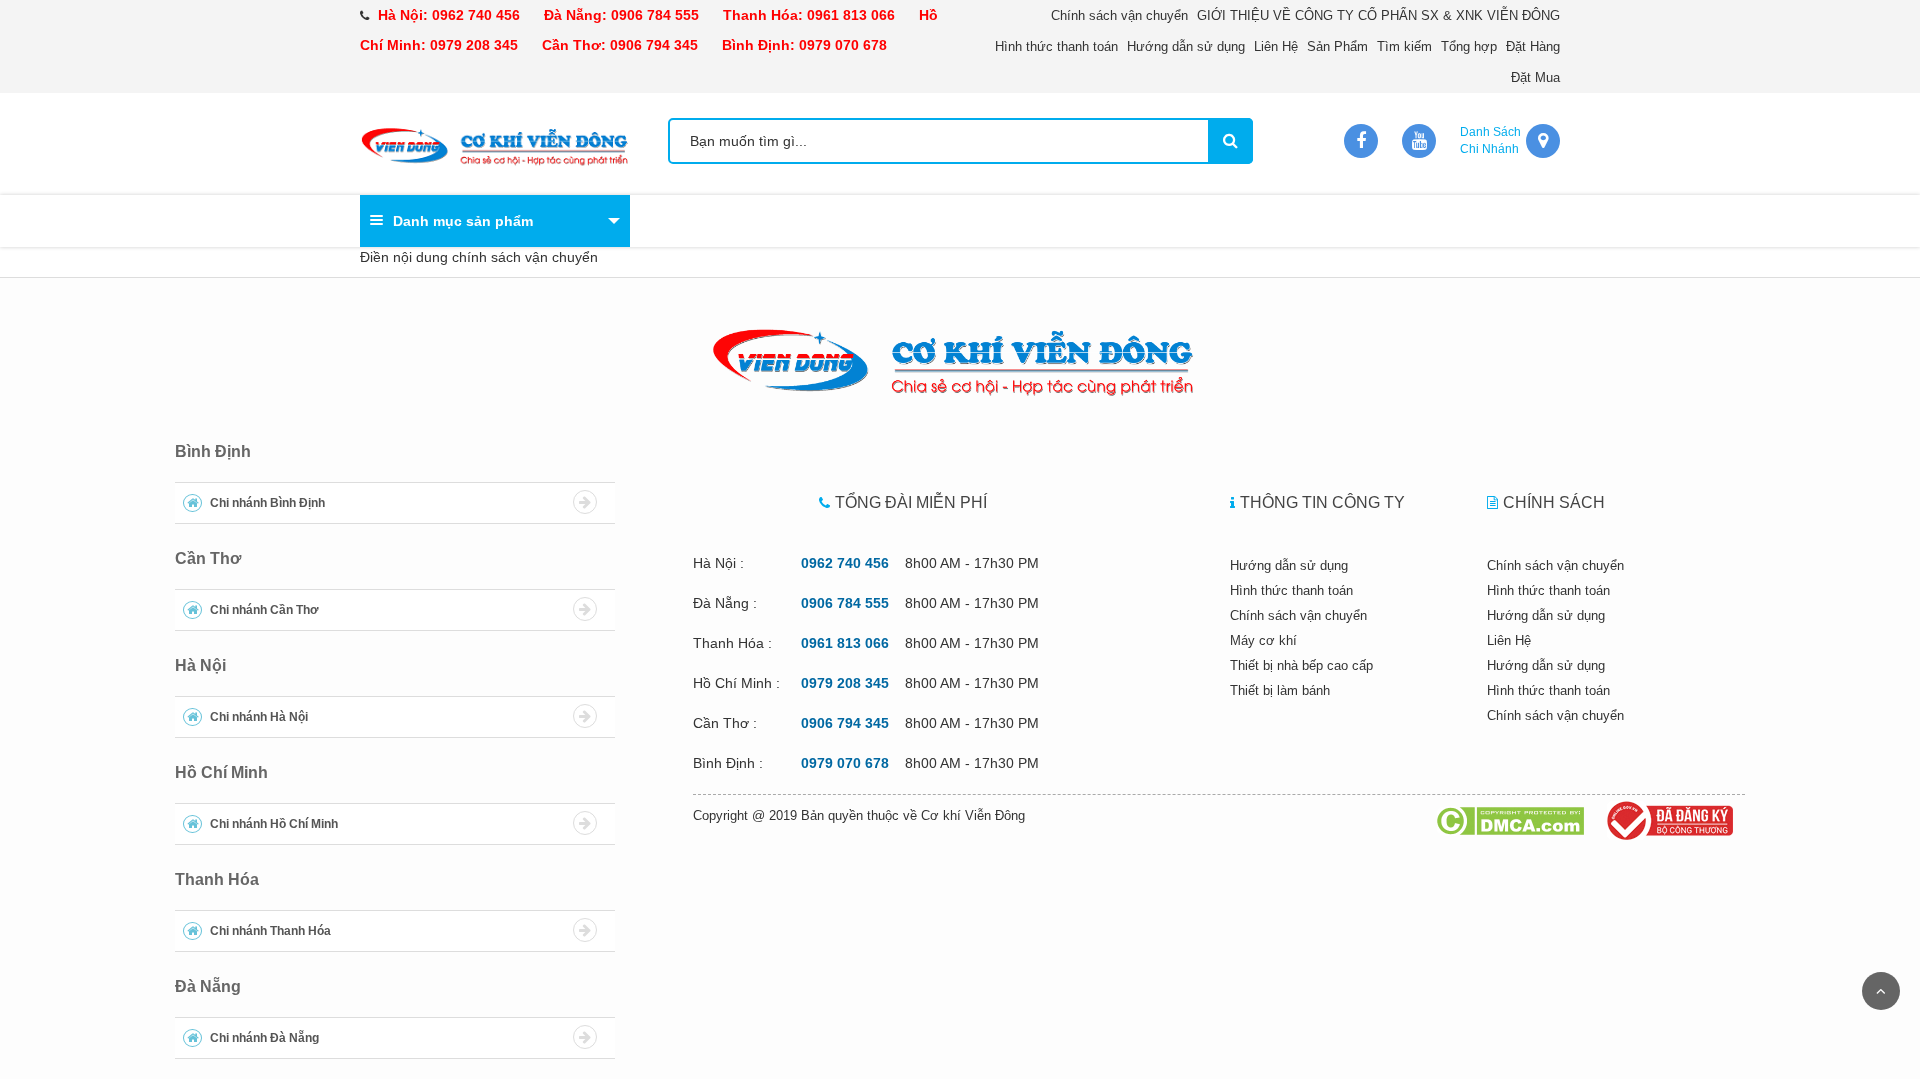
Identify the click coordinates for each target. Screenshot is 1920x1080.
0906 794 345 (654, 45)
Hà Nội (200, 665)
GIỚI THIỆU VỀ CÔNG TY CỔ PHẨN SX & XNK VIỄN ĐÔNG (1378, 15)
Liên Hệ (1276, 46)
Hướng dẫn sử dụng (1186, 46)
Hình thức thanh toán (1056, 46)
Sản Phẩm (1337, 46)
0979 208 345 (474, 45)
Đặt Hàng (1533, 46)
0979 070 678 (843, 45)
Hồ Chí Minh (221, 772)
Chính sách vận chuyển (1119, 15)
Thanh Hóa (217, 879)
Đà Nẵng (208, 986)
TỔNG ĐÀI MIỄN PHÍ (911, 502)
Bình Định (213, 451)
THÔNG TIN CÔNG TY (1322, 502)
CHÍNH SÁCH (1554, 502)
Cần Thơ (208, 558)
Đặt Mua (1535, 77)
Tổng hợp (1469, 46)
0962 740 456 (476, 15)
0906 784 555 (655, 15)
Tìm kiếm (1404, 46)
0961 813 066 (851, 15)
